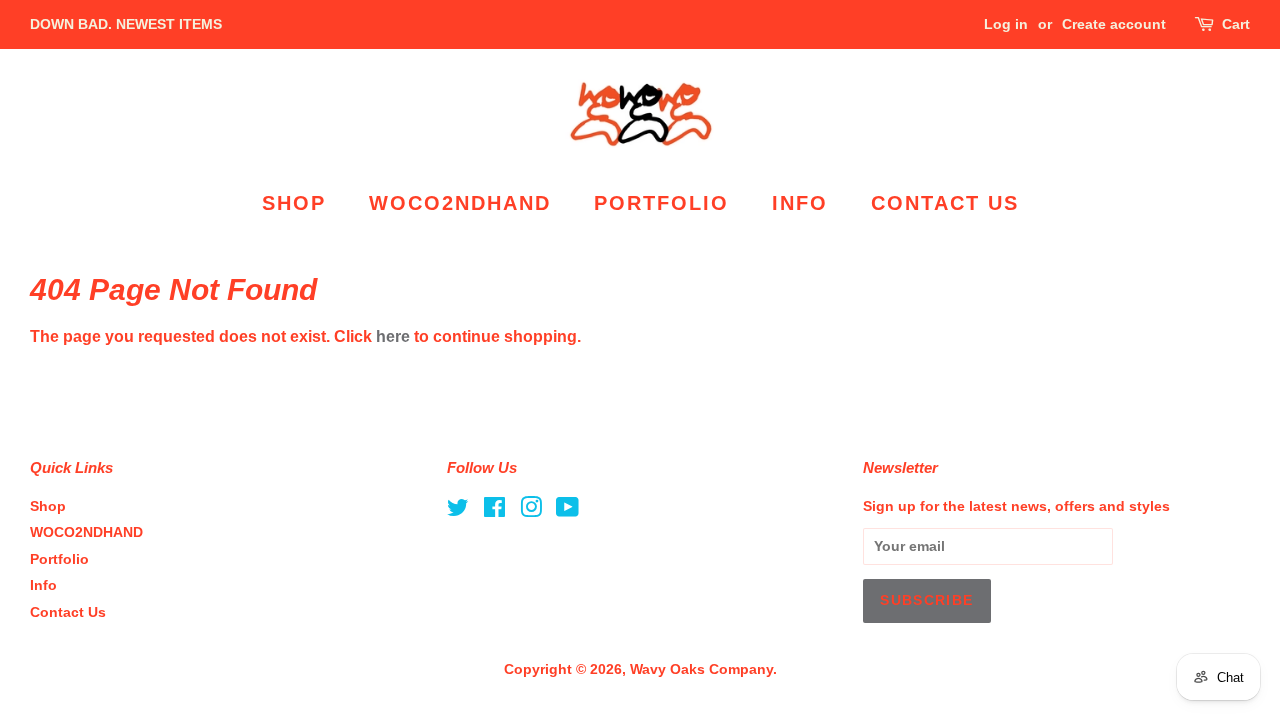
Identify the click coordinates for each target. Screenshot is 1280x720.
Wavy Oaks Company (701, 669)
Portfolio (661, 203)
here (393, 336)
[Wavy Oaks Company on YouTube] (567, 511)
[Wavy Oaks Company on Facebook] (494, 511)
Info (800, 203)
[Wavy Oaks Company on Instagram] (531, 511)
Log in (1006, 24)
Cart (1236, 24)
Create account (1114, 24)
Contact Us (945, 203)
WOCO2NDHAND (460, 203)
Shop (294, 203)
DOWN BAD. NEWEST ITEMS (126, 24)
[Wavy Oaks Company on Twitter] (458, 511)
